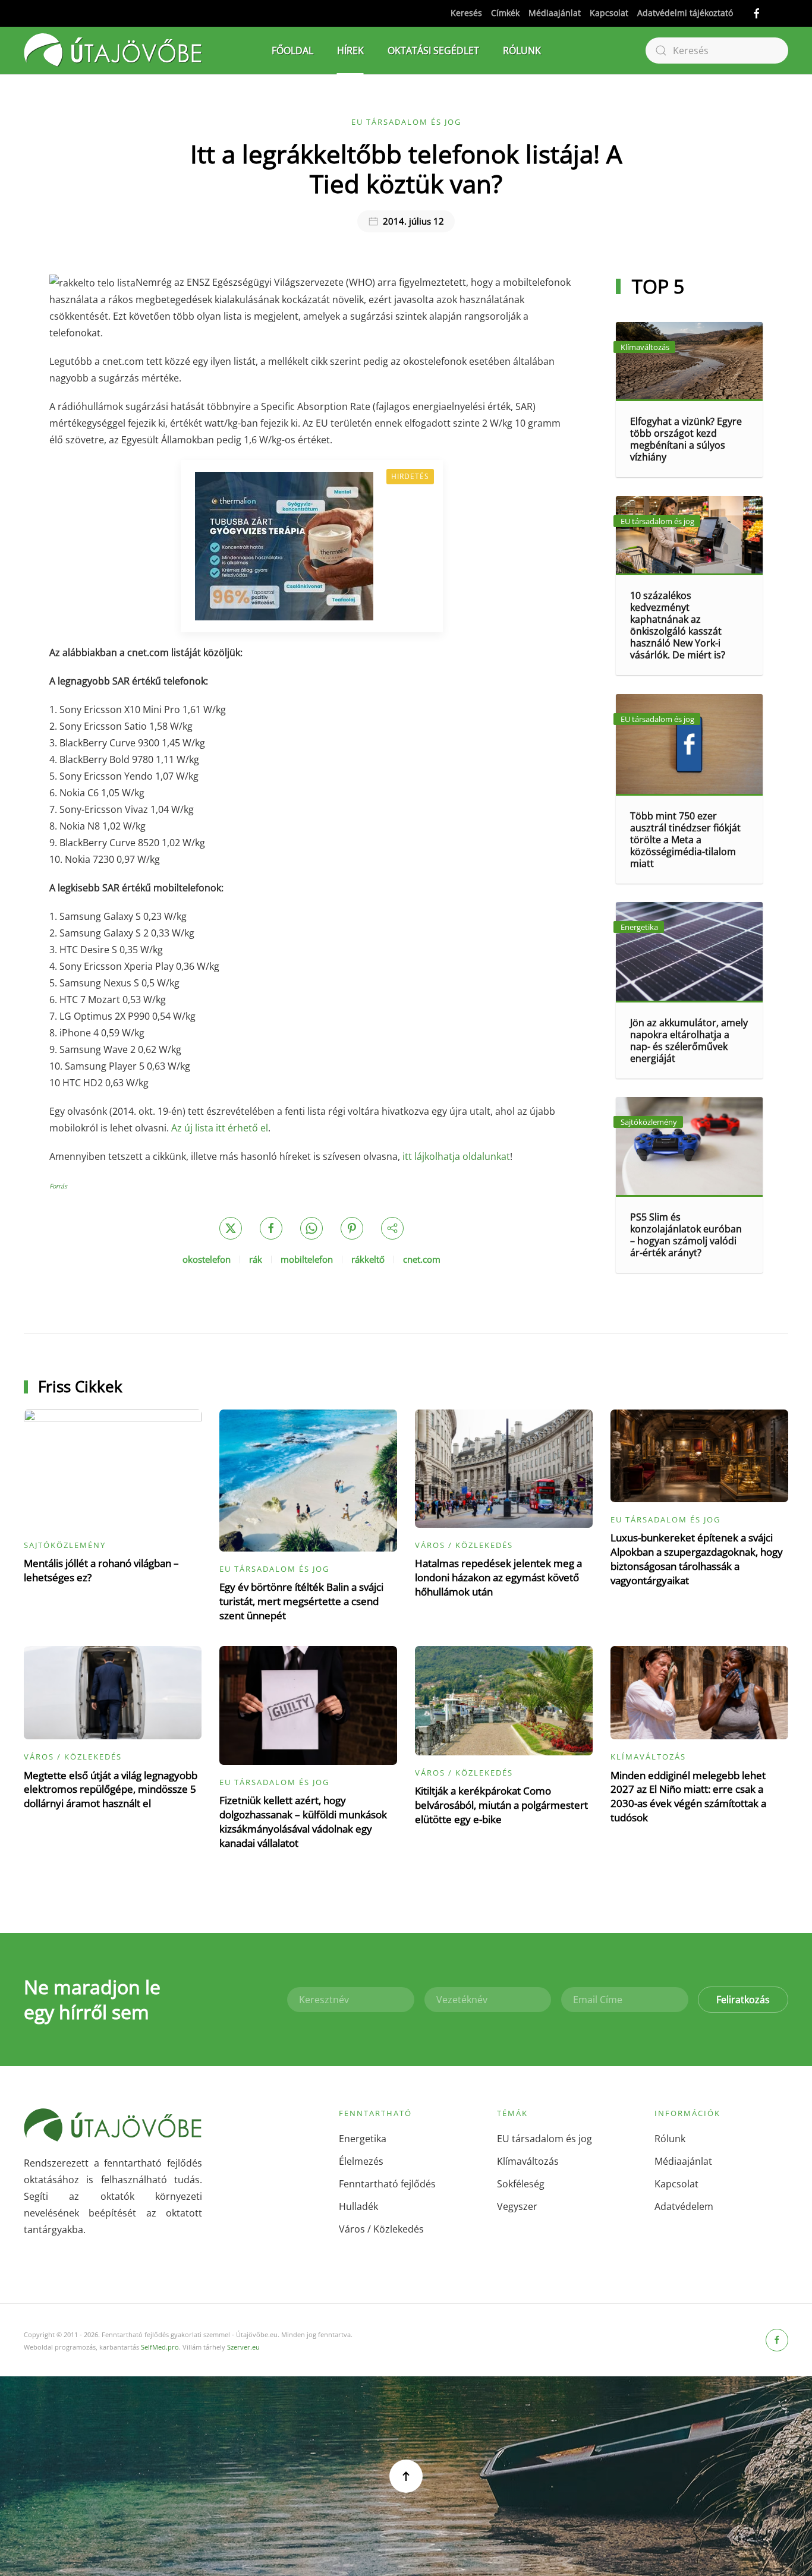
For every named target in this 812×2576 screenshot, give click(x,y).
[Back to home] (113, 51)
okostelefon (207, 1259)
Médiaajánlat (555, 13)
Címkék (505, 13)
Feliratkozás (743, 2000)
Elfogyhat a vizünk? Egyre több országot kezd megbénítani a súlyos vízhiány (686, 439)
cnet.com (422, 1259)
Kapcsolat (609, 13)
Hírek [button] (350, 51)
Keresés (466, 13)
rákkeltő (368, 1259)
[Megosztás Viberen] (392, 1228)
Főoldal (292, 51)
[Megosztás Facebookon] (271, 1228)
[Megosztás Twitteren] (231, 1228)
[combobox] (717, 51)
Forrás (58, 1186)
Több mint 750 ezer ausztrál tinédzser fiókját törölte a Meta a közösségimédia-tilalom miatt (685, 840)
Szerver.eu (243, 2347)
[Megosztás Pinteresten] (352, 1228)
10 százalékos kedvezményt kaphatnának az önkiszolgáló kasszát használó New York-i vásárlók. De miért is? (678, 625)
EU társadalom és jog (406, 122)
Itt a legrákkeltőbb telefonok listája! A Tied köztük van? (406, 168)
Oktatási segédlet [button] (433, 51)
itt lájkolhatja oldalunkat (456, 1156)
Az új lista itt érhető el (220, 1128)
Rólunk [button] (522, 51)
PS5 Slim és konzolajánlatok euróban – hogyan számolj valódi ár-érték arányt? (686, 1235)
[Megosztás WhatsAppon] (311, 1228)
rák (256, 1259)
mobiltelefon (307, 1259)
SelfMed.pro (160, 2347)
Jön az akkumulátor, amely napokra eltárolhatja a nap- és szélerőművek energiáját (689, 1041)
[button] (406, 2476)
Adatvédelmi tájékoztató (685, 13)
